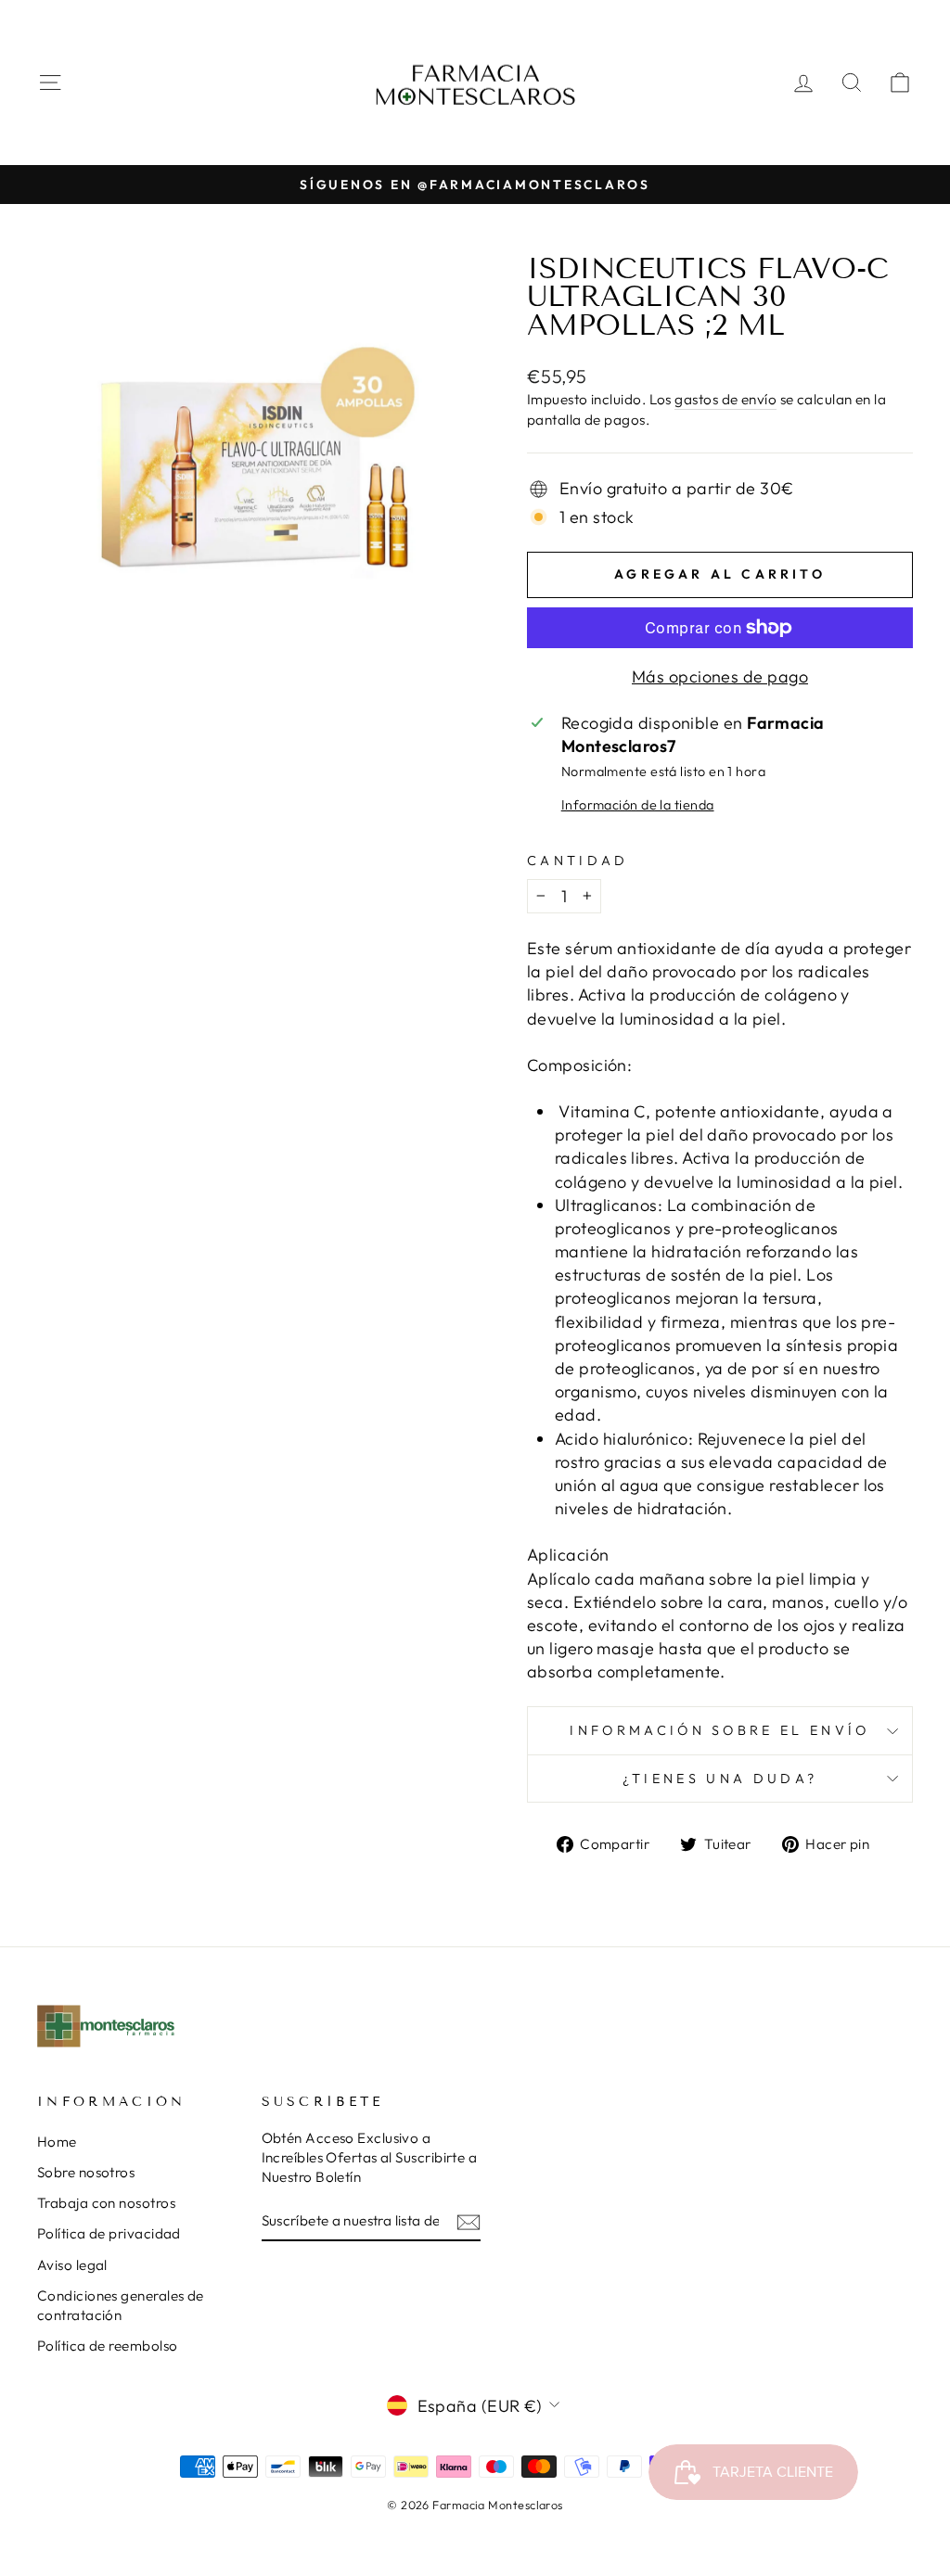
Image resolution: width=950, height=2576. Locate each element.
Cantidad (578, 861)
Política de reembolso (107, 2346)
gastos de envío (725, 399)
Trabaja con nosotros (106, 2203)
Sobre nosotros (86, 2172)
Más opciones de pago (720, 676)
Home (57, 2142)
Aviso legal (72, 2265)
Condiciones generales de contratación (121, 2305)
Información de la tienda (638, 805)
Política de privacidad (109, 2233)
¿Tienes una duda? (720, 1779)
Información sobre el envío (719, 1730)
